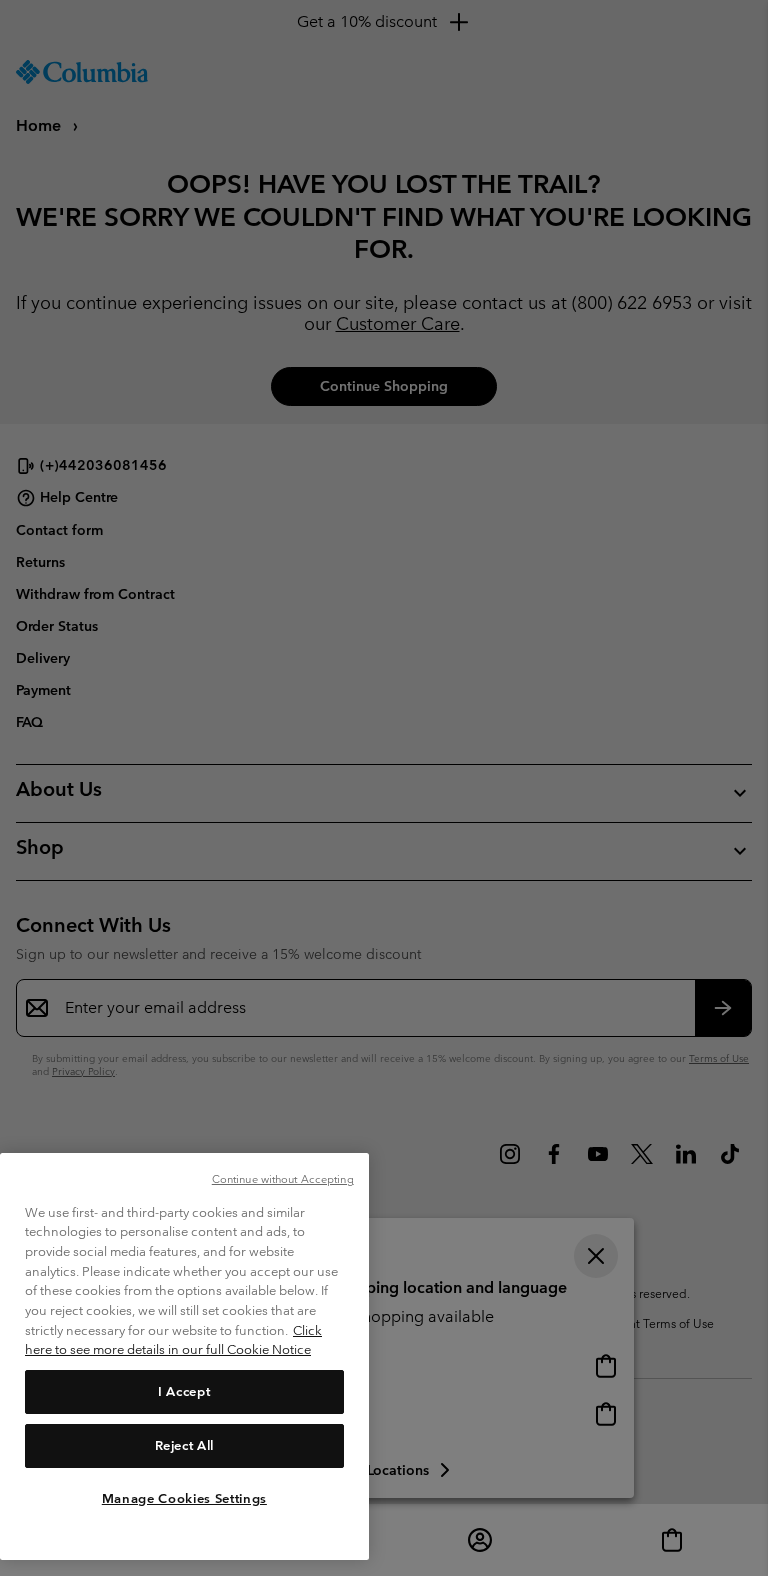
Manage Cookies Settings (184, 1498)
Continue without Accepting (283, 1179)
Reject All (185, 1445)
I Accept (184, 1391)
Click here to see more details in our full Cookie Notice (173, 1340)
